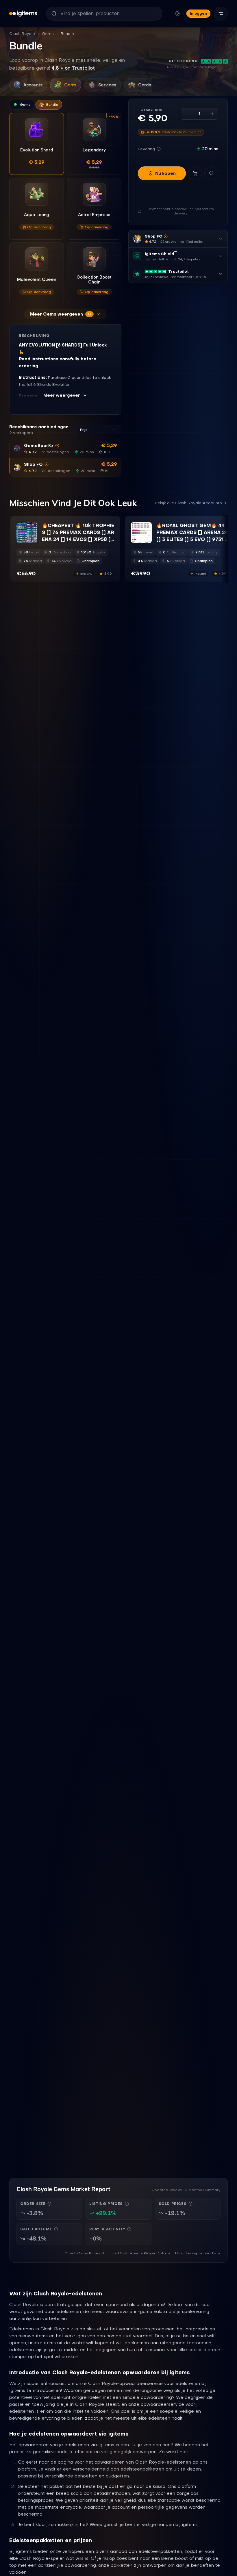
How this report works (196, 2253)
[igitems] (23, 14)
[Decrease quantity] (186, 114)
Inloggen (198, 13)
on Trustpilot (73, 68)
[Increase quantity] (213, 114)
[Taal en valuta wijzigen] (177, 14)
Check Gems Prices (82, 2253)
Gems (48, 34)
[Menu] (221, 14)
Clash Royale (22, 34)
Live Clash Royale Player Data (138, 2253)
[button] (65, 449)
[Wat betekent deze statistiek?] (49, 2204)
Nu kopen (165, 173)
